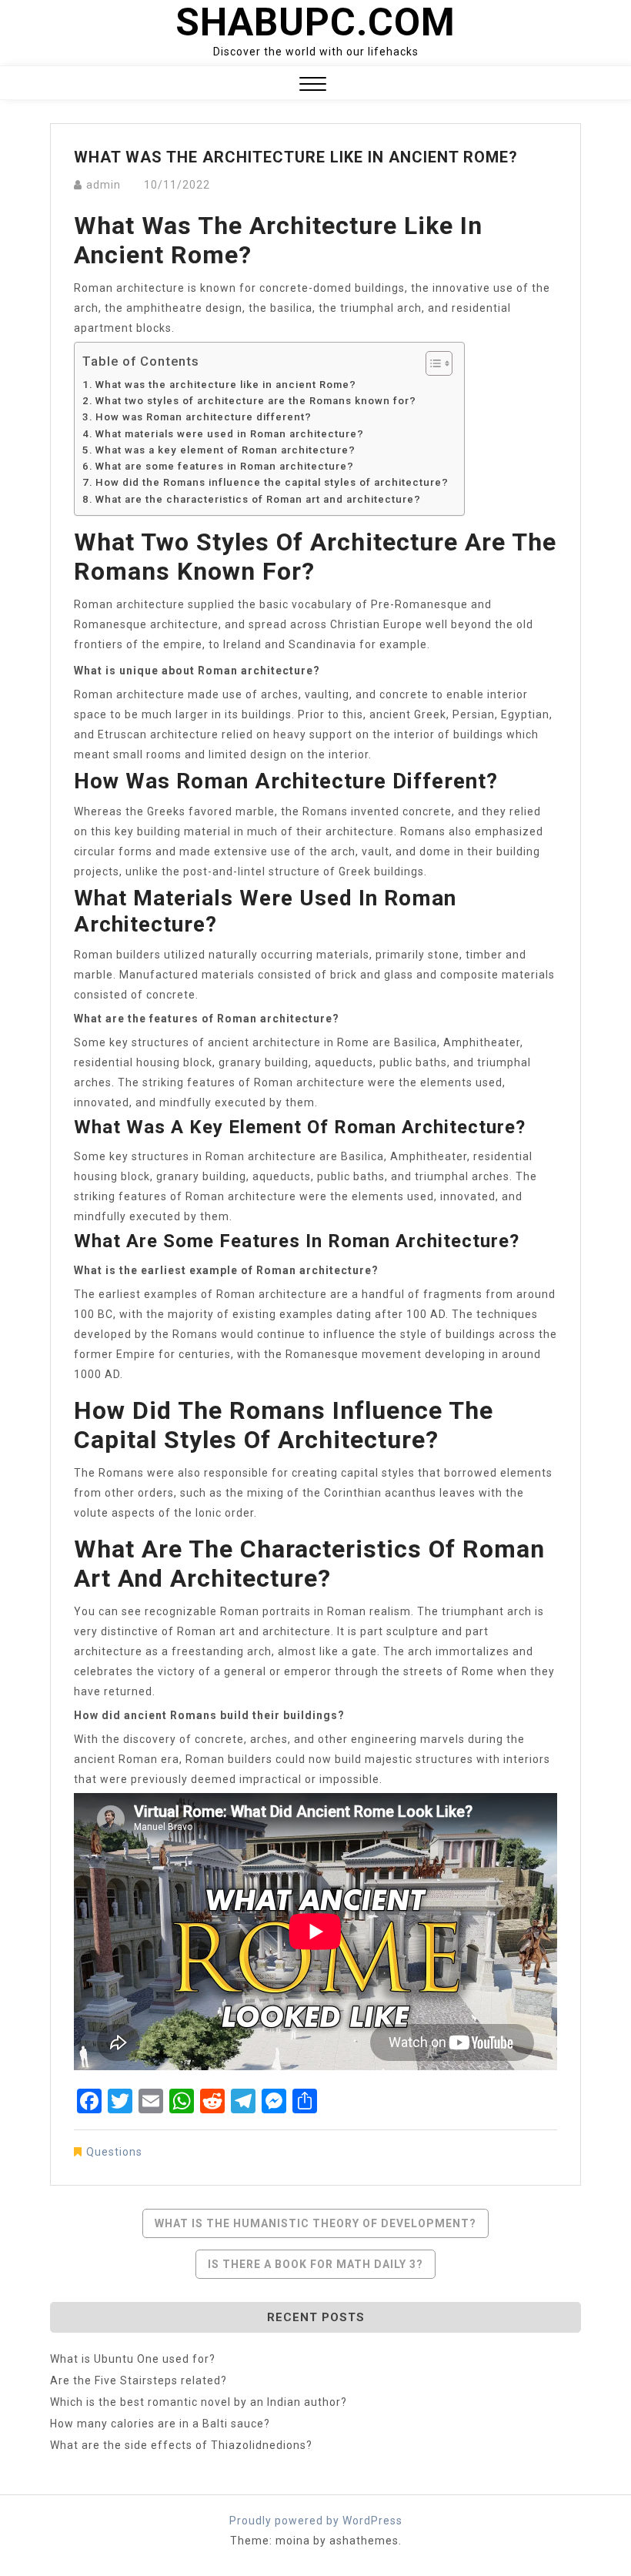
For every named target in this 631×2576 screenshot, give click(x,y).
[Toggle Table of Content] (431, 363)
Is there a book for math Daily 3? (315, 2264)
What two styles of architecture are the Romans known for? (256, 401)
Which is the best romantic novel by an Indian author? (199, 2402)
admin (103, 185)
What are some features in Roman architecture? (225, 466)
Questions (114, 2152)
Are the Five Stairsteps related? (139, 2380)
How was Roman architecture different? (204, 417)
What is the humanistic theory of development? (315, 2223)
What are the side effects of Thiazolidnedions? (181, 2445)
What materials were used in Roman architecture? (230, 434)
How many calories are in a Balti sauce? (160, 2424)
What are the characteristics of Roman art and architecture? (258, 499)
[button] (313, 86)
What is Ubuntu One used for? (133, 2359)
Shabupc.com (315, 22)
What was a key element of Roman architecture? (225, 450)
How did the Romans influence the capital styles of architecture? (272, 482)
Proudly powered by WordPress (316, 2521)
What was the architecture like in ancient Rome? (226, 385)
